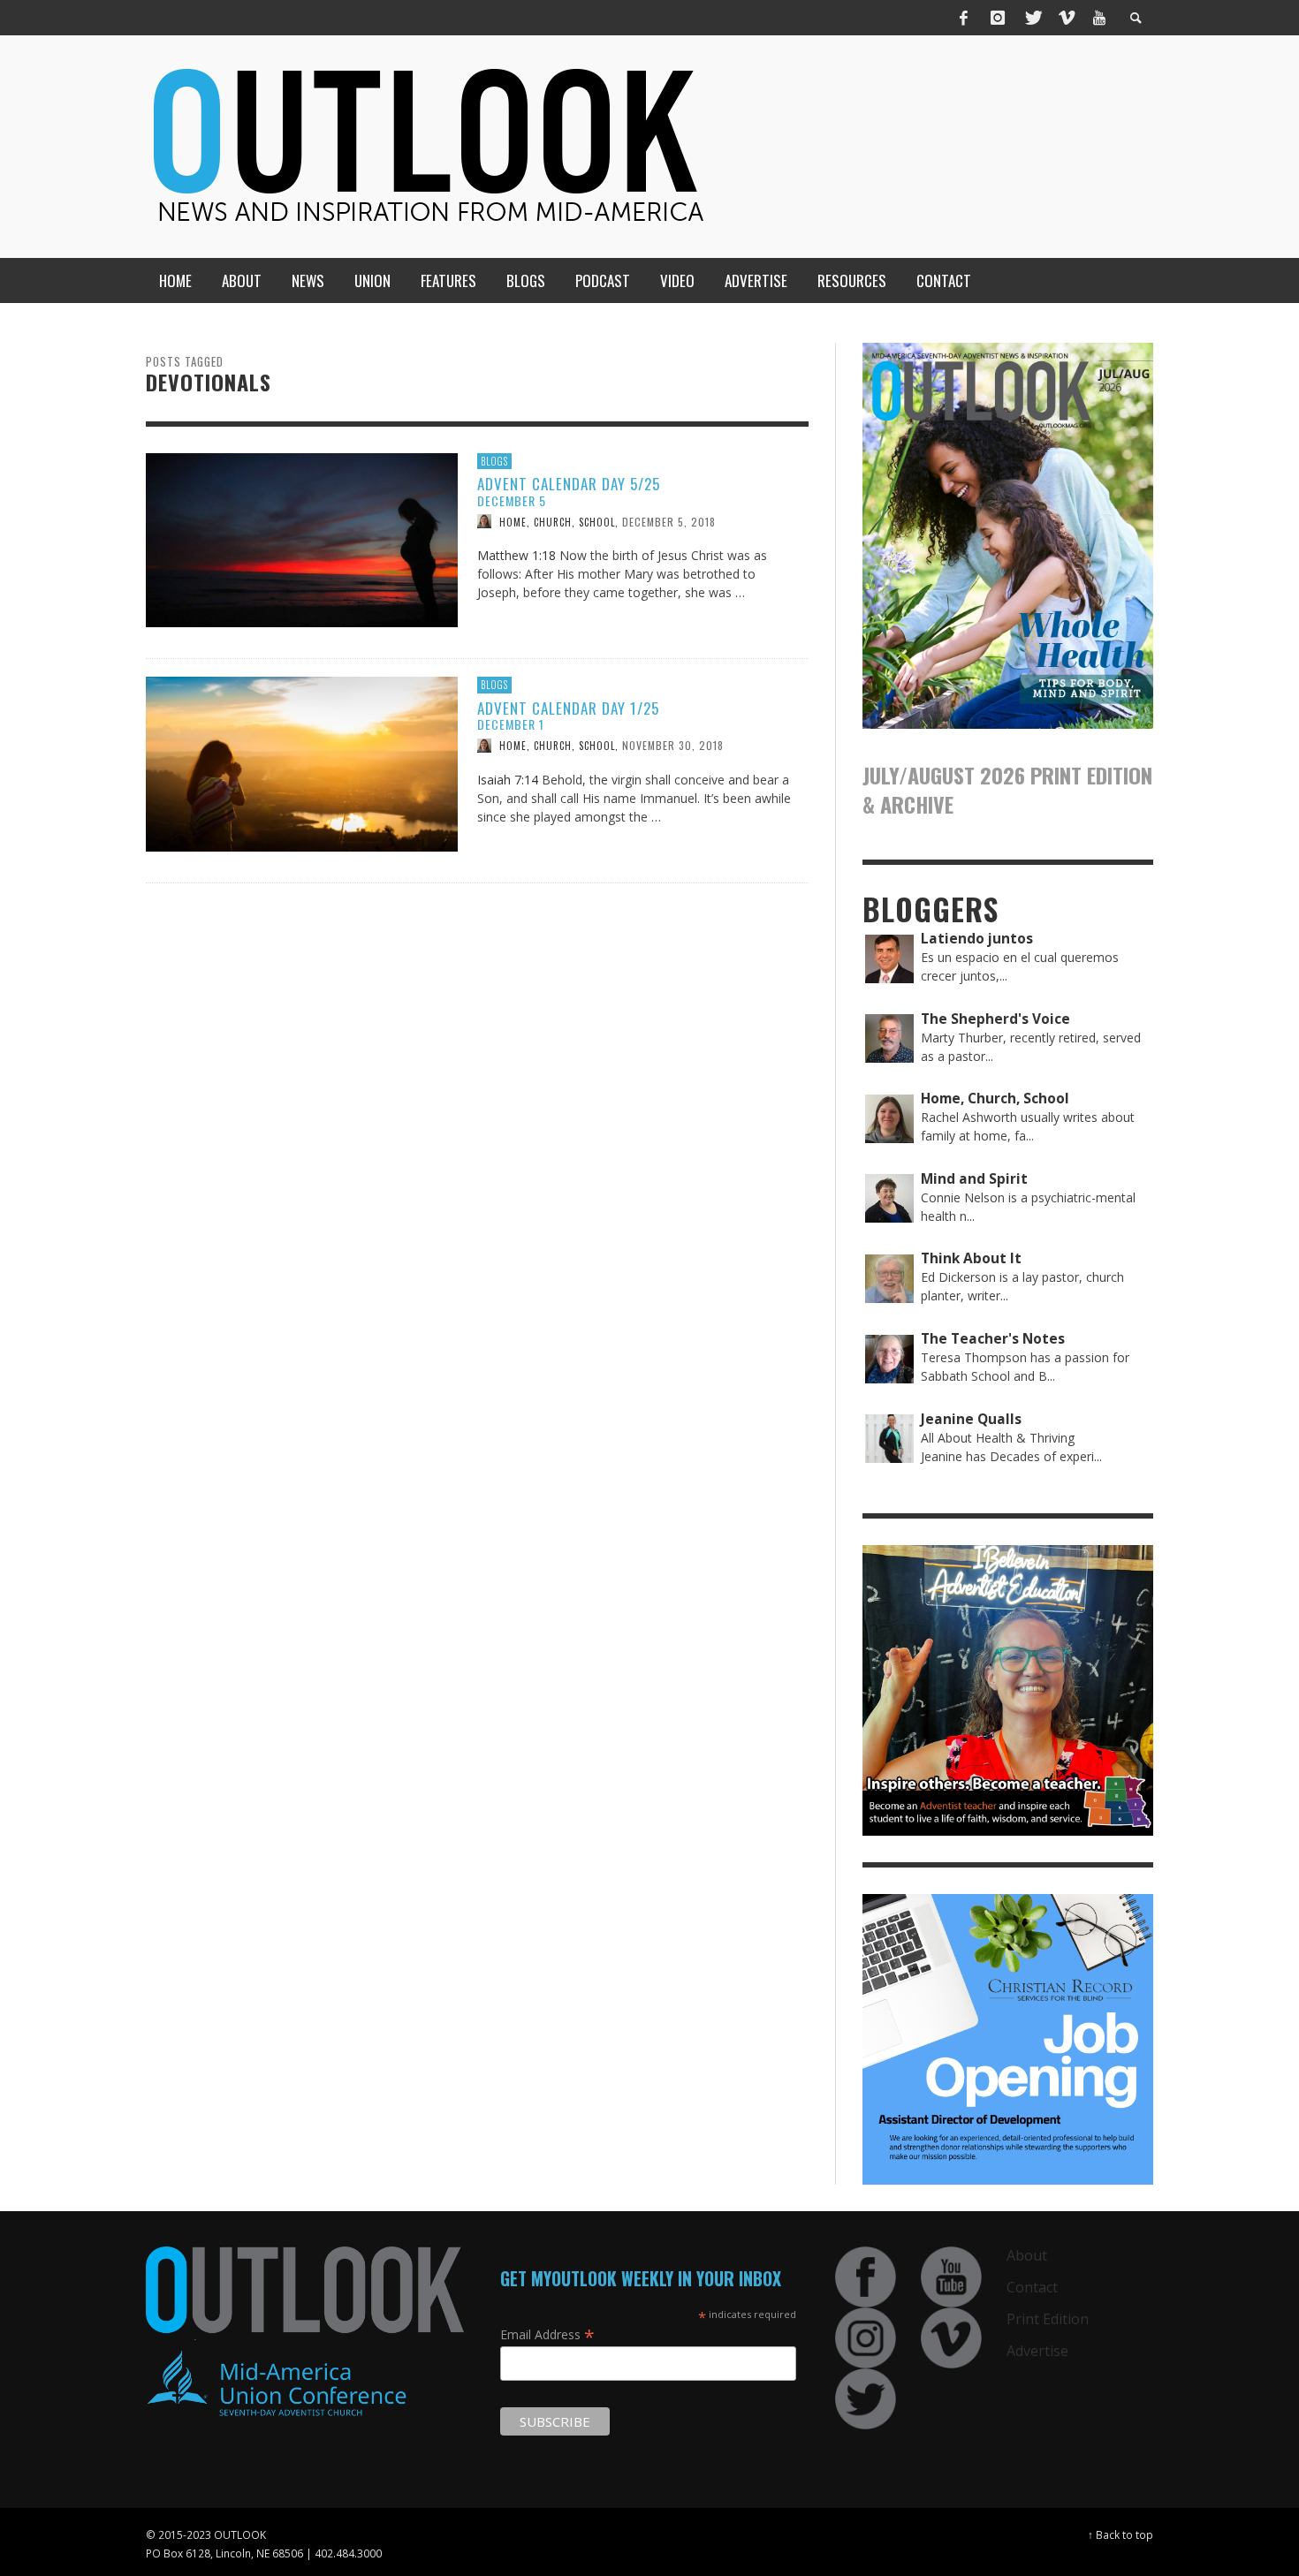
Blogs (494, 461)
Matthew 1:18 (517, 555)
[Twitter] (1032, 18)
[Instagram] (998, 18)
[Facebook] (964, 18)
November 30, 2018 (673, 745)
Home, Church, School (557, 521)
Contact (1032, 2287)
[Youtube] (1099, 18)
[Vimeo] (1066, 18)
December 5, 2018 (669, 521)
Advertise (1037, 2351)
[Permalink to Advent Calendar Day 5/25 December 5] (302, 538)
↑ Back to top (1120, 2534)
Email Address (547, 2334)
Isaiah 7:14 (508, 780)
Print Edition (1048, 2319)
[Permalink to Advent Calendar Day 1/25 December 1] (302, 763)
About (1027, 2255)
